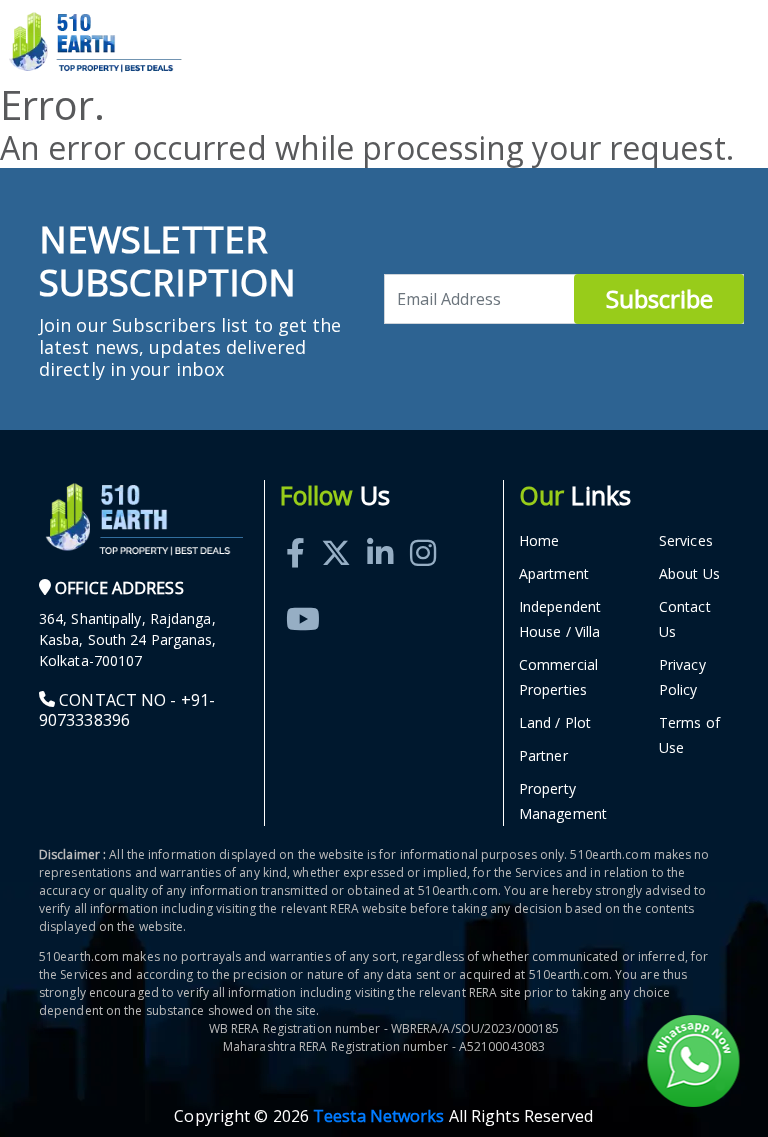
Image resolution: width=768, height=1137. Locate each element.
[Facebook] (295, 530)
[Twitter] (336, 530)
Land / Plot (555, 722)
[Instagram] (423, 530)
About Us (689, 573)
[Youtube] (303, 596)
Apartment (554, 573)
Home (539, 540)
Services (686, 540)
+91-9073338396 (127, 709)
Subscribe (659, 298)
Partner (543, 755)
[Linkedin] (380, 530)
